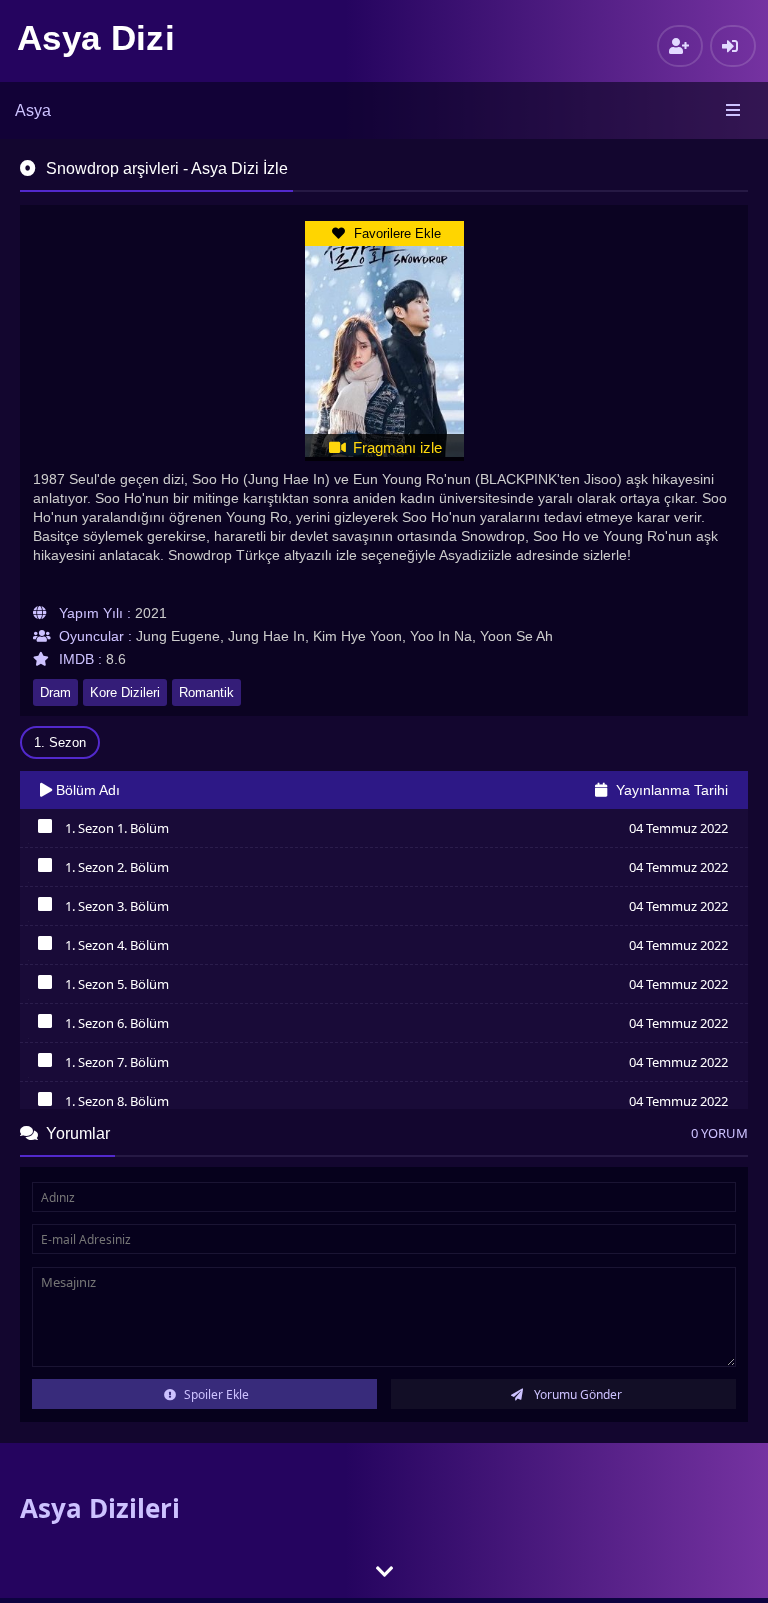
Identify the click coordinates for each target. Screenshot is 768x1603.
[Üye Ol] (680, 46)
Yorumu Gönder (576, 1394)
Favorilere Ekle (395, 233)
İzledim (44, 831)
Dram (55, 692)
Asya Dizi (96, 37)
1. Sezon (60, 742)
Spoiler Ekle (215, 1394)
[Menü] (734, 111)
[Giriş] (733, 46)
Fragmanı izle (395, 447)
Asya (33, 110)
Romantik (206, 692)
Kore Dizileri (125, 692)
